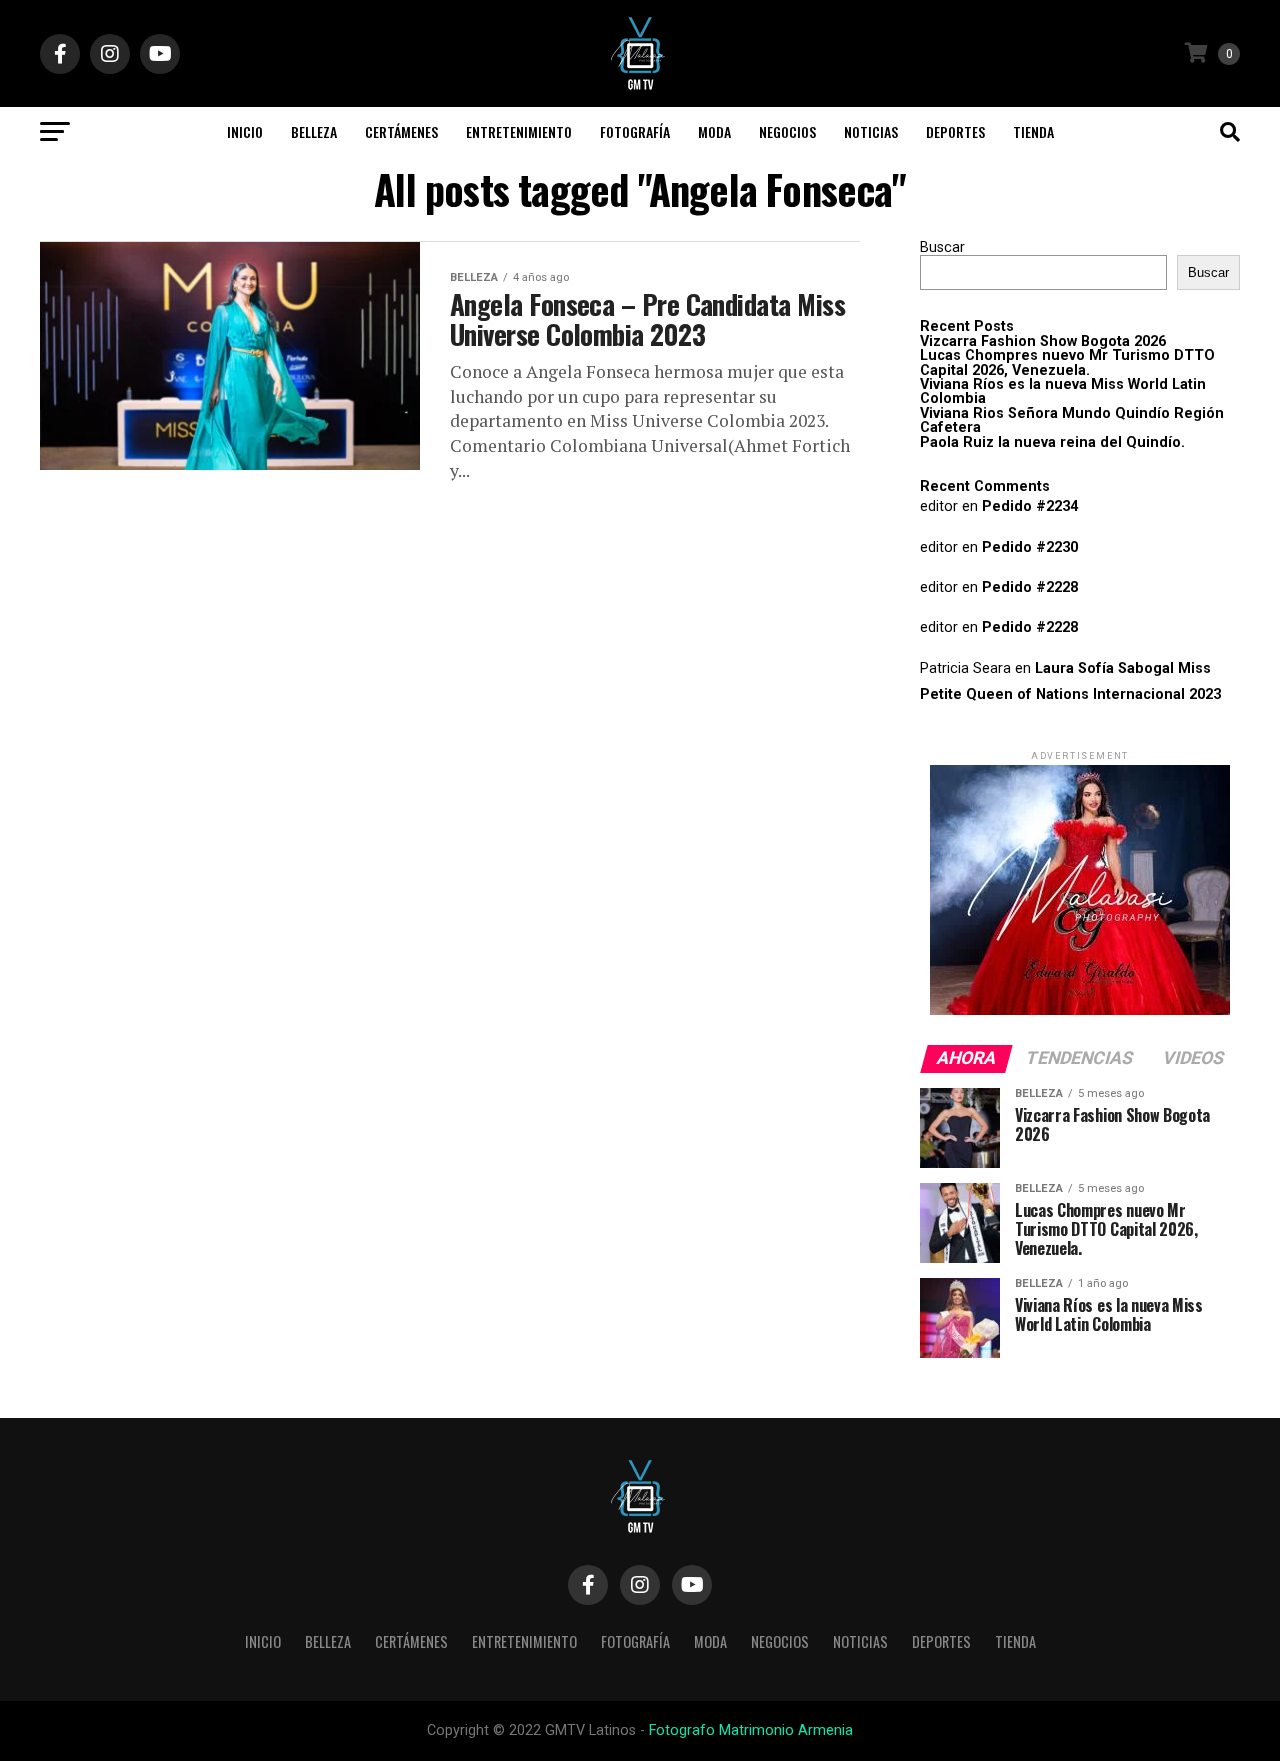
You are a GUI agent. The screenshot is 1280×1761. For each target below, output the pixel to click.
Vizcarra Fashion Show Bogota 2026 (1043, 341)
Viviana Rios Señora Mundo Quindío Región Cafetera (1072, 420)
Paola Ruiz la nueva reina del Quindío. (1052, 442)
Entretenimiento (519, 131)
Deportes (955, 131)
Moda (714, 131)
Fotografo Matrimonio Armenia (751, 1730)
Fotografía (635, 131)
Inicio (245, 131)
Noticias (871, 131)
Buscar (942, 247)
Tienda (1033, 131)
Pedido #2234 (1030, 506)
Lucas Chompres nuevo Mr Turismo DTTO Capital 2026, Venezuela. (1067, 362)
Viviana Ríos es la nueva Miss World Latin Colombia (1063, 391)
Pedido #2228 (1030, 587)
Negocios (787, 131)
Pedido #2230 (1030, 547)
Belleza (314, 131)
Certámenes (401, 131)
